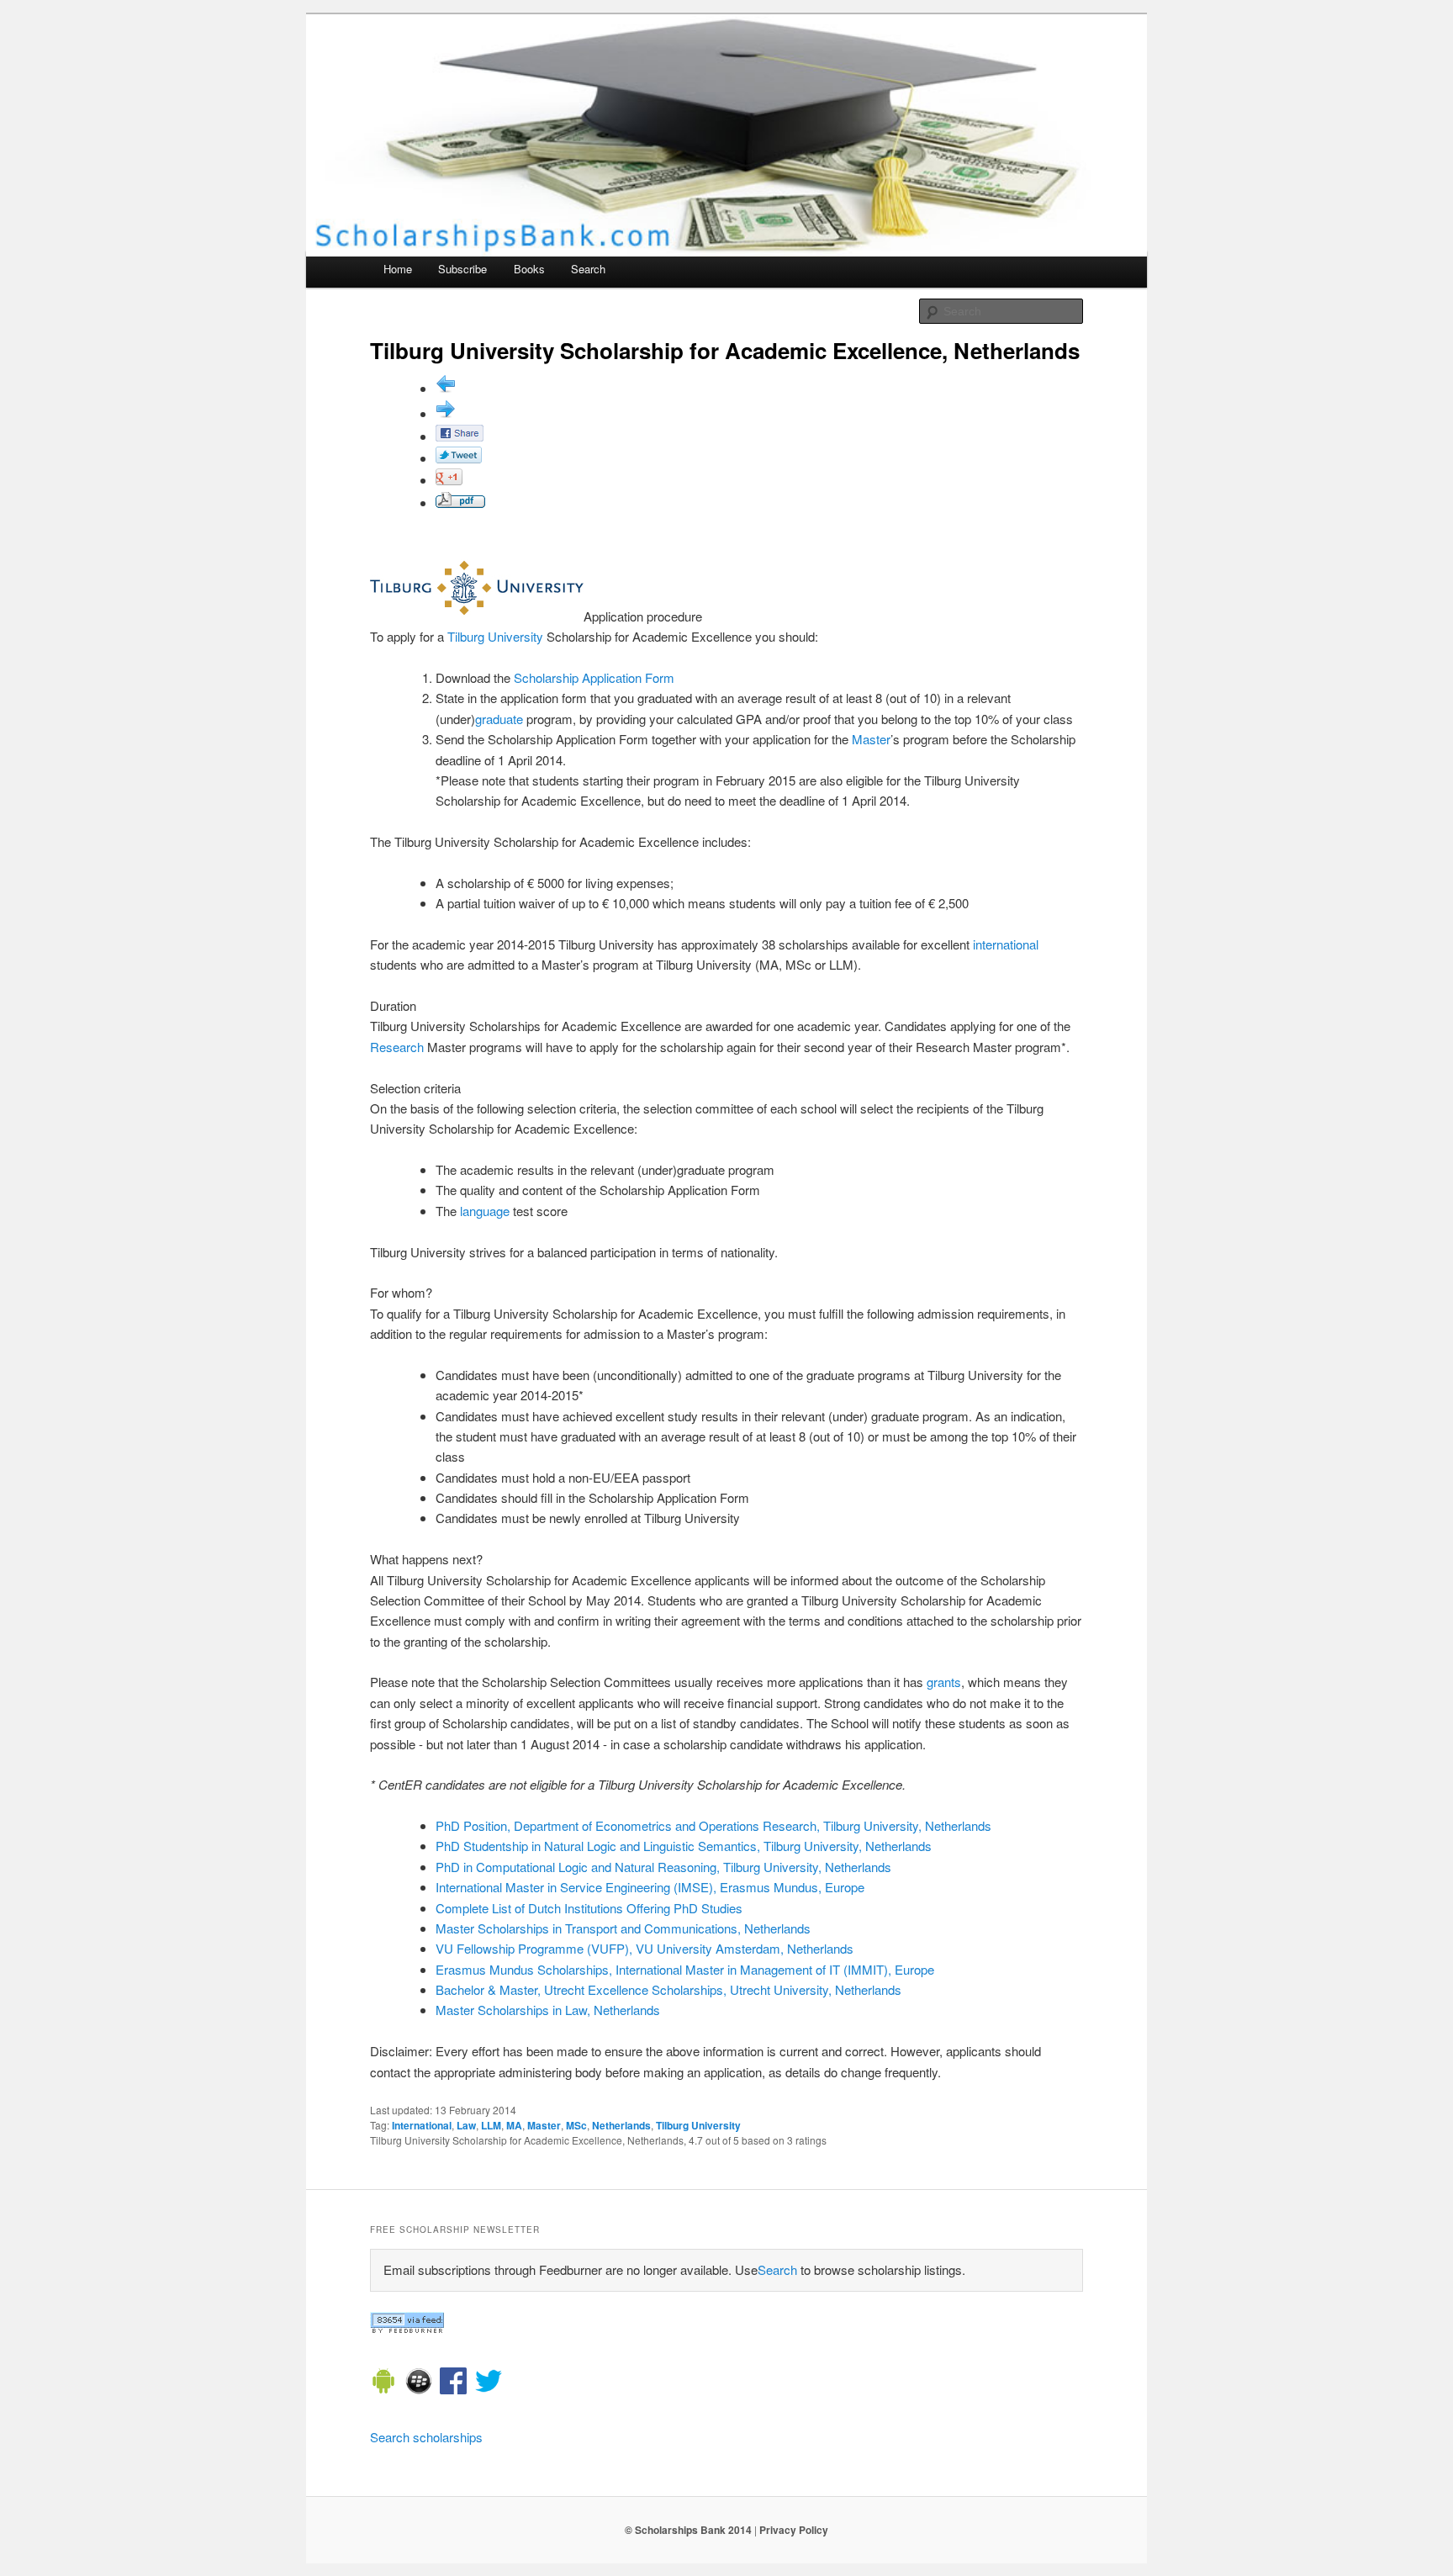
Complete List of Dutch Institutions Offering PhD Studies (589, 1908)
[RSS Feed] (407, 2328)
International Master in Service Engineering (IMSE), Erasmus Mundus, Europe (650, 1887)
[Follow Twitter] (489, 2383)
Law (466, 2125)
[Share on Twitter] (459, 458)
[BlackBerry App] (419, 2383)
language (485, 1211)
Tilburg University (495, 636)
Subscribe (462, 269)
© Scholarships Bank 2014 (688, 2530)
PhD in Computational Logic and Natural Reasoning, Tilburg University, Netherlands (663, 1867)
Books (529, 269)
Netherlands (621, 2125)
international (1006, 944)
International (422, 2125)
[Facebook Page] (453, 2383)
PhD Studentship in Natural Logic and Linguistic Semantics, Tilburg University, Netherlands (684, 1846)
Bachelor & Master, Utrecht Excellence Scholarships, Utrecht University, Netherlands (668, 1989)
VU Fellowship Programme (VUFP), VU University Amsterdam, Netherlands (645, 1948)
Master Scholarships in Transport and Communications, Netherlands (623, 1928)
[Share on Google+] (449, 480)
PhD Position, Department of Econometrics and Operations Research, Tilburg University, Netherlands (713, 1825)
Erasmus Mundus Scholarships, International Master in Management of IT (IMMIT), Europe (685, 1969)
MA (514, 2125)
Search (588, 269)
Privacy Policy (794, 2530)
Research (397, 1047)
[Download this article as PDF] (460, 503)
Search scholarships (426, 2437)
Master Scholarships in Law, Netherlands (548, 2010)
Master (871, 739)
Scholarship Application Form (594, 677)
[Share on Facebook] (460, 436)
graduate (499, 719)
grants (944, 1682)
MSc (576, 2125)
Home (398, 269)
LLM (491, 2125)
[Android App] (383, 2383)
